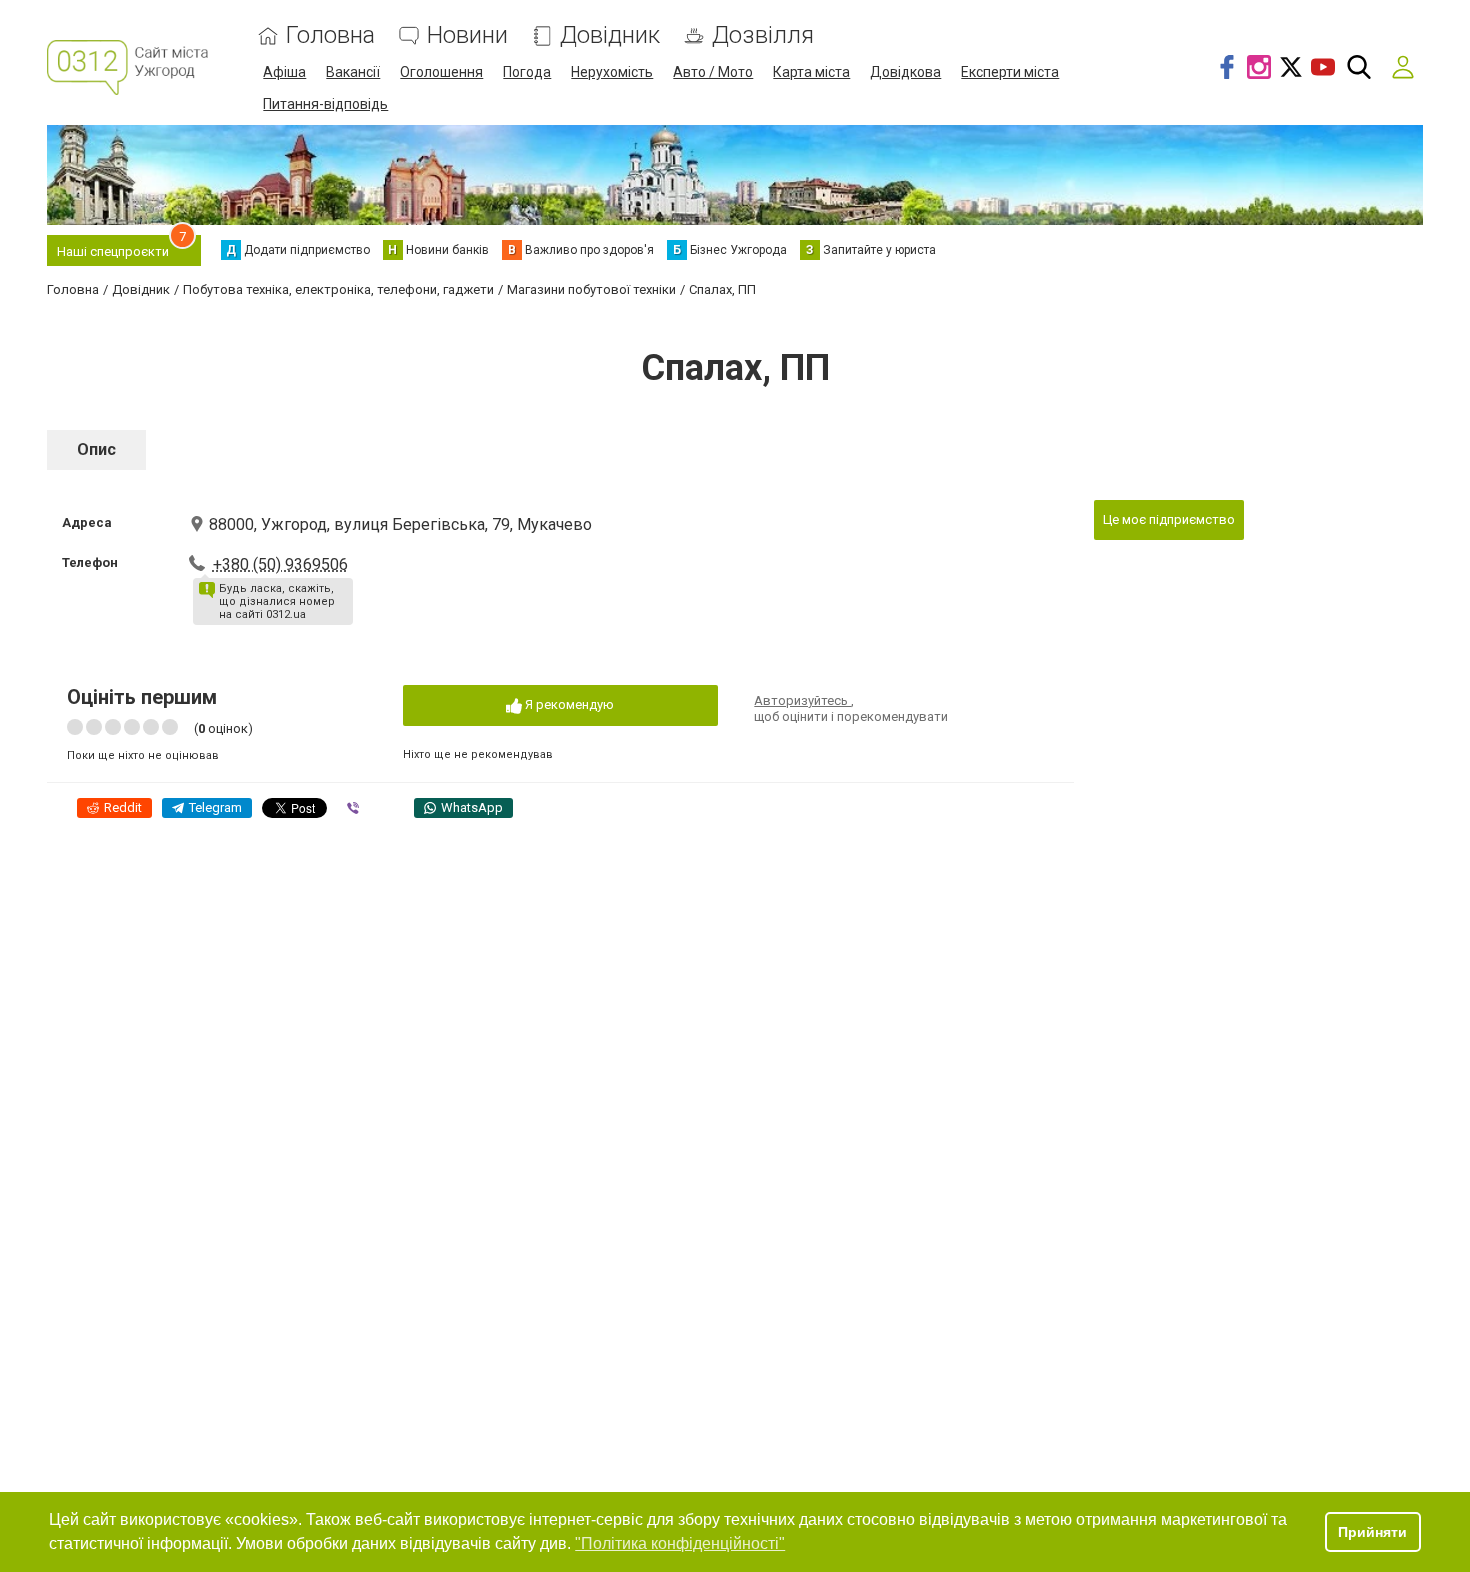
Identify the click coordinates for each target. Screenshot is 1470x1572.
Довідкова (905, 72)
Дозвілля (763, 35)
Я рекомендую (568, 704)
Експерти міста (1010, 72)
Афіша (284, 72)
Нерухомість (612, 72)
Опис (96, 449)
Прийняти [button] (1372, 1532)
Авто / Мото (713, 72)
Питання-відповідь (325, 104)
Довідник (610, 35)
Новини (467, 35)
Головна (330, 35)
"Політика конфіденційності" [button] (680, 1543)
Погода (527, 72)
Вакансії (353, 72)
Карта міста (811, 72)
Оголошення (441, 72)
